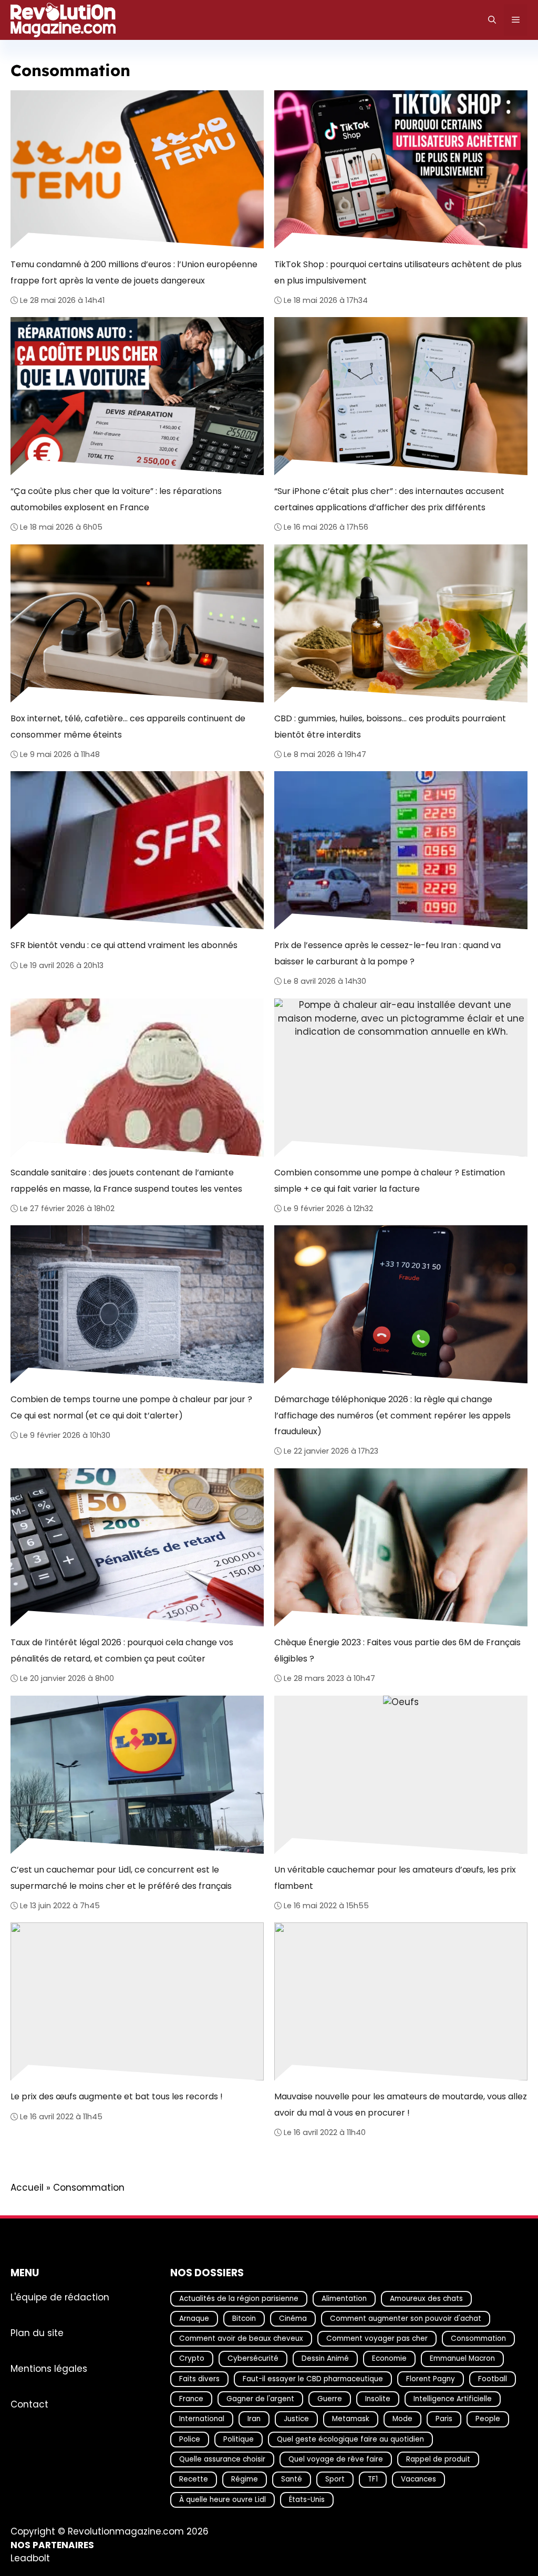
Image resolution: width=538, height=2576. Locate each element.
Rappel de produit (438, 2459)
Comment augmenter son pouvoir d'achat (406, 2319)
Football (493, 2379)
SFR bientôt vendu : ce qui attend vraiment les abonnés (124, 945)
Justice (296, 2419)
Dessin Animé (325, 2359)
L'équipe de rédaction (60, 2297)
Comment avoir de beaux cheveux (241, 2339)
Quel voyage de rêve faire (336, 2459)
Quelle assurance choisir (222, 2459)
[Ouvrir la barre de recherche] (492, 20)
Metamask (351, 2419)
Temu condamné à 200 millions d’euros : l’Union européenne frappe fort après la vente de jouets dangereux (134, 272)
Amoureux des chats (426, 2299)
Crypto (192, 2359)
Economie (389, 2359)
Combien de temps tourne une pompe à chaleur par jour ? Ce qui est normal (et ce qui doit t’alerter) (131, 1408)
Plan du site (37, 2333)
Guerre (330, 2399)
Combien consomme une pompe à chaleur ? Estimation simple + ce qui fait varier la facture (390, 1180)
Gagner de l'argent (260, 2399)
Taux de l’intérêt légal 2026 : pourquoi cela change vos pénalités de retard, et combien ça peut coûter (122, 1651)
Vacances (418, 2480)
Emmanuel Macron (462, 2359)
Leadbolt (30, 2559)
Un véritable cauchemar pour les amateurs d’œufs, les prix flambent (395, 1878)
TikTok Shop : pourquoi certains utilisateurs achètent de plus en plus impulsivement (398, 272)
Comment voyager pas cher (377, 2339)
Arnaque (194, 2319)
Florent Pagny (431, 2379)
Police (190, 2439)
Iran (254, 2419)
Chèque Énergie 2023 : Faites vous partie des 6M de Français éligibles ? (397, 1651)
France (191, 2399)
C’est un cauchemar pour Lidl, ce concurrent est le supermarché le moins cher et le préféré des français (121, 1878)
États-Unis (307, 2500)
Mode (402, 2419)
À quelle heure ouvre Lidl (223, 2500)
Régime (245, 2480)
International (202, 2419)
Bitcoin (244, 2319)
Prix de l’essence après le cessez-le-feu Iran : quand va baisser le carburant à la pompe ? (387, 953)
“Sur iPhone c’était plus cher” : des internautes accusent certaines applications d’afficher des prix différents (389, 499)
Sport (335, 2480)
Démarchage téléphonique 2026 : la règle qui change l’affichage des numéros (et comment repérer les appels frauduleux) (392, 1416)
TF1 (373, 2480)
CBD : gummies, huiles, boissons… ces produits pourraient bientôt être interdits (390, 726)
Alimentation (344, 2299)
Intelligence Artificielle (453, 2399)
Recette (194, 2480)
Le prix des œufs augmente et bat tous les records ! (117, 2097)
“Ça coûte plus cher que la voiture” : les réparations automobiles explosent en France (116, 499)
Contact (29, 2404)
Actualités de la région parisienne (239, 2299)
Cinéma (293, 2319)
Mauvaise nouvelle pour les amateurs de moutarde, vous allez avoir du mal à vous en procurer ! (401, 2105)
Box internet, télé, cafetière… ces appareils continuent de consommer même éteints (128, 726)
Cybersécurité (253, 2359)
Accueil (27, 2188)
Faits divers (199, 2379)
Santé (292, 2480)
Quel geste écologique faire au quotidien (350, 2439)
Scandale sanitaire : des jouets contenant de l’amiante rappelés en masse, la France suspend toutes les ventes (126, 1180)
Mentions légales (49, 2369)
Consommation (478, 2339)
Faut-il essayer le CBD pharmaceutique (313, 2379)
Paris (444, 2419)
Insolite (378, 2399)
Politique (239, 2439)
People (488, 2419)
